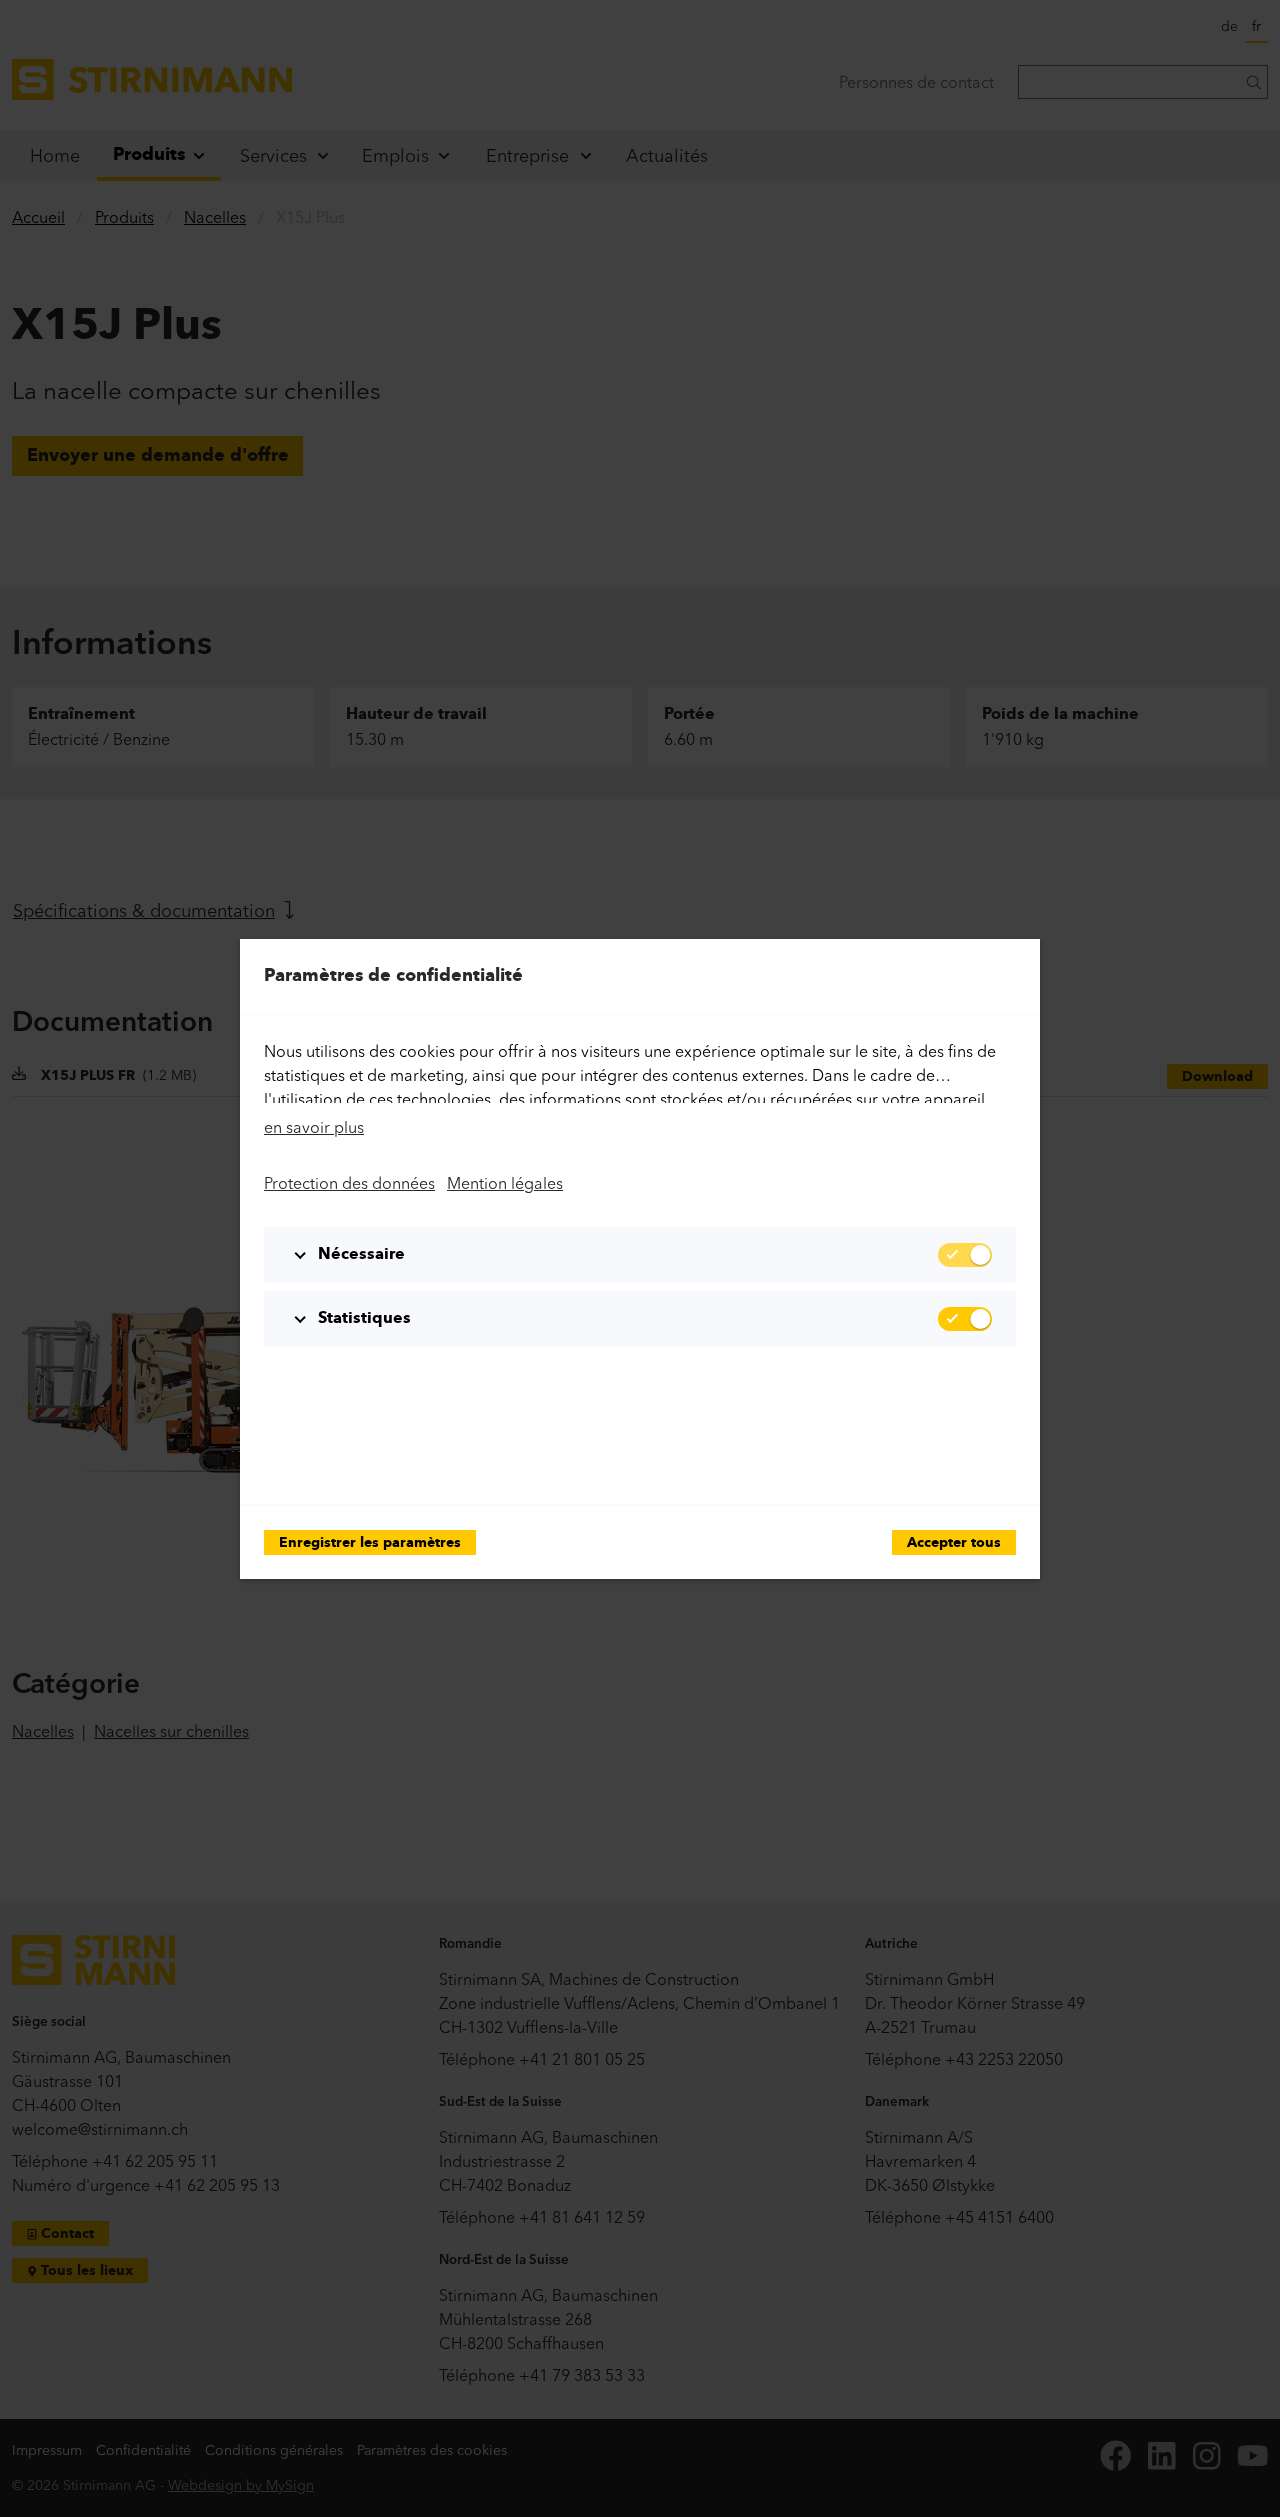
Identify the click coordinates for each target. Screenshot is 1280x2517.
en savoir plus (314, 1127)
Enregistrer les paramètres (370, 1543)
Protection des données (349, 1183)
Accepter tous (954, 1543)
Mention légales (505, 1183)
